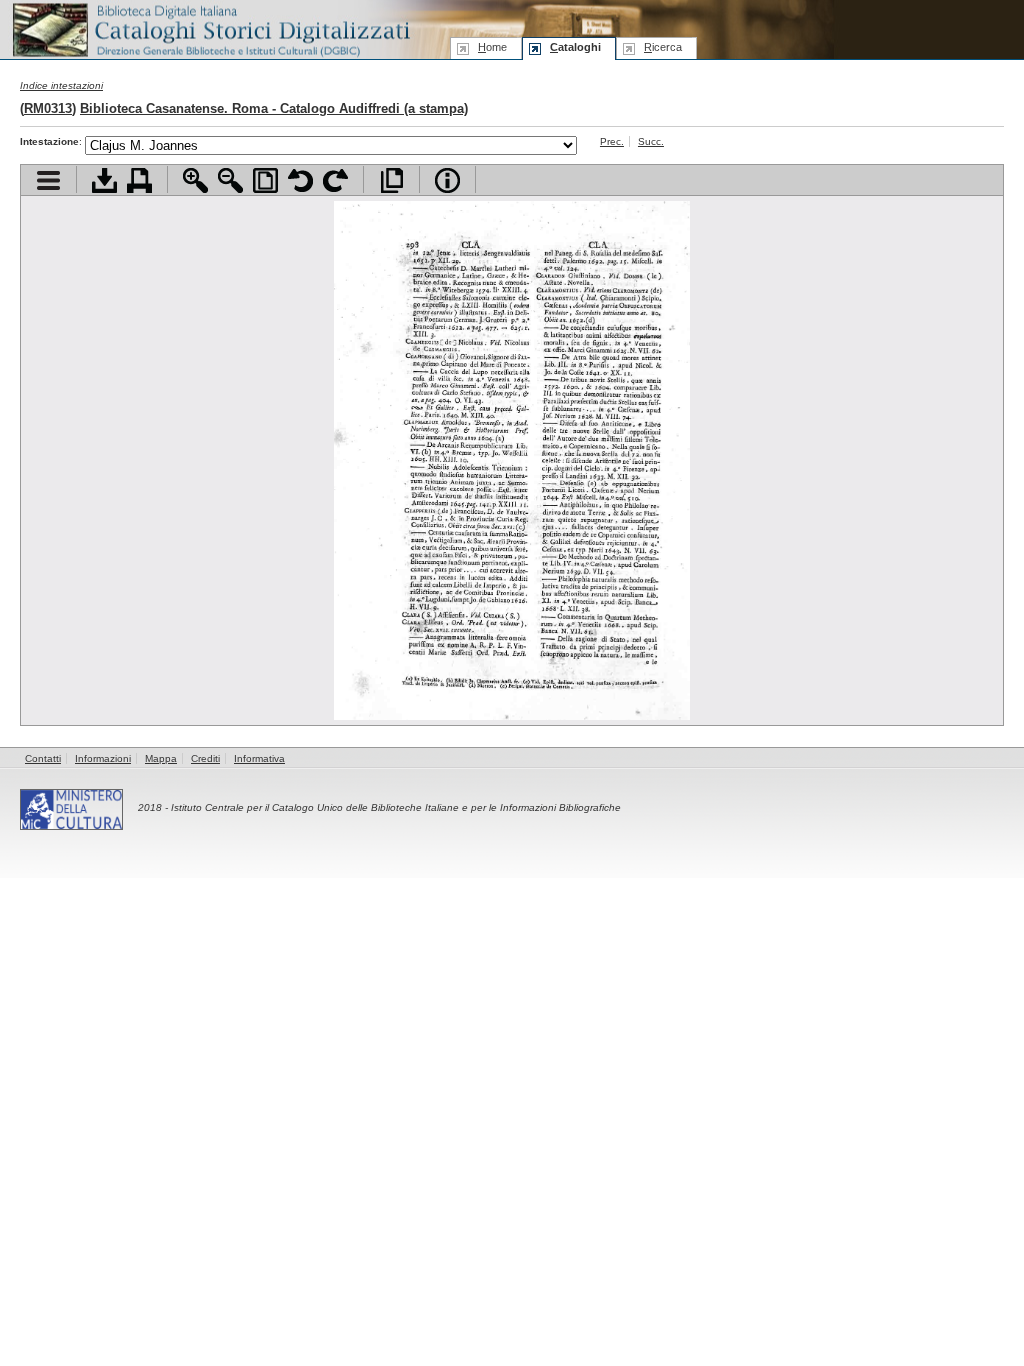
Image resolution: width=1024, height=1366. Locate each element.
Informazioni (103, 758)
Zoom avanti (195, 180)
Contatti (43, 758)
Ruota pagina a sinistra (300, 180)
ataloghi (575, 47)
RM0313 (48, 108)
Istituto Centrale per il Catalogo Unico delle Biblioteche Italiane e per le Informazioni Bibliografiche (396, 807)
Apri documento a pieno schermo (391, 180)
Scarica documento (104, 180)
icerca (663, 47)
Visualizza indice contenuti (48, 180)
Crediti (205, 758)
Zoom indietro (230, 180)
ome (492, 47)
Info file (447, 180)
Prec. (612, 141)
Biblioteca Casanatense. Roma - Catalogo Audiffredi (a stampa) (274, 108)
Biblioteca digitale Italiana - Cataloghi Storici (210, 28)
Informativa (259, 758)
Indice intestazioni (61, 85)
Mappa (161, 758)
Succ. (651, 141)
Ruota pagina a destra (335, 180)
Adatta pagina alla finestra (265, 180)
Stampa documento (139, 180)
